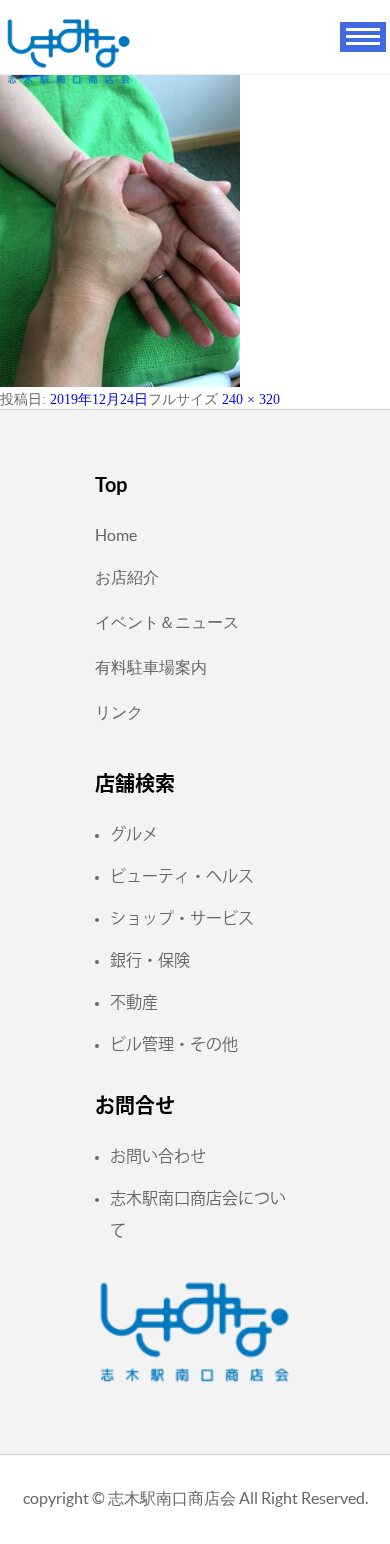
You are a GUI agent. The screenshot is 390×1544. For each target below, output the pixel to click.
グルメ (134, 834)
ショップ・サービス (182, 918)
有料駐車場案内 (151, 667)
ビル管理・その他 (174, 1044)
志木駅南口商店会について (198, 1214)
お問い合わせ (158, 1156)
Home (116, 535)
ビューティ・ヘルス (182, 876)
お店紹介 (127, 577)
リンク (119, 712)
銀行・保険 (150, 960)
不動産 (134, 1002)
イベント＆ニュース (167, 622)
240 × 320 (251, 399)
